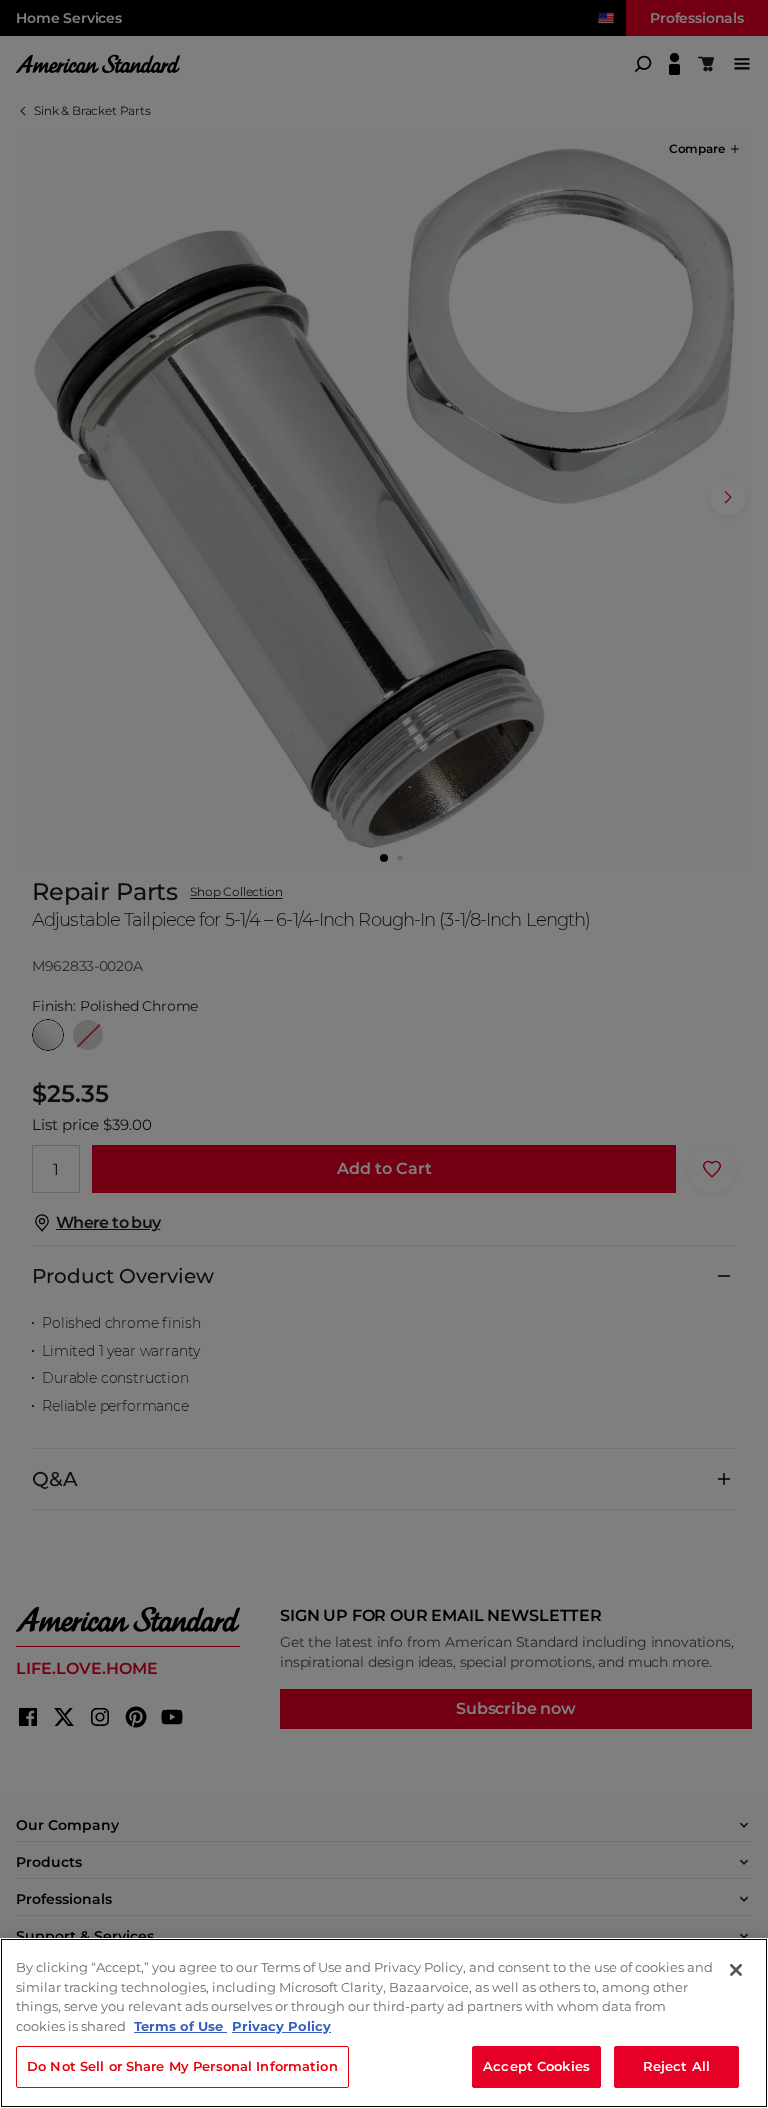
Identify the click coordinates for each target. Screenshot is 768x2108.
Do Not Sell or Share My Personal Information (182, 2066)
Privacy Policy (281, 2026)
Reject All (676, 2066)
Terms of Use (180, 2026)
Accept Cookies (536, 2066)
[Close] (736, 1970)
